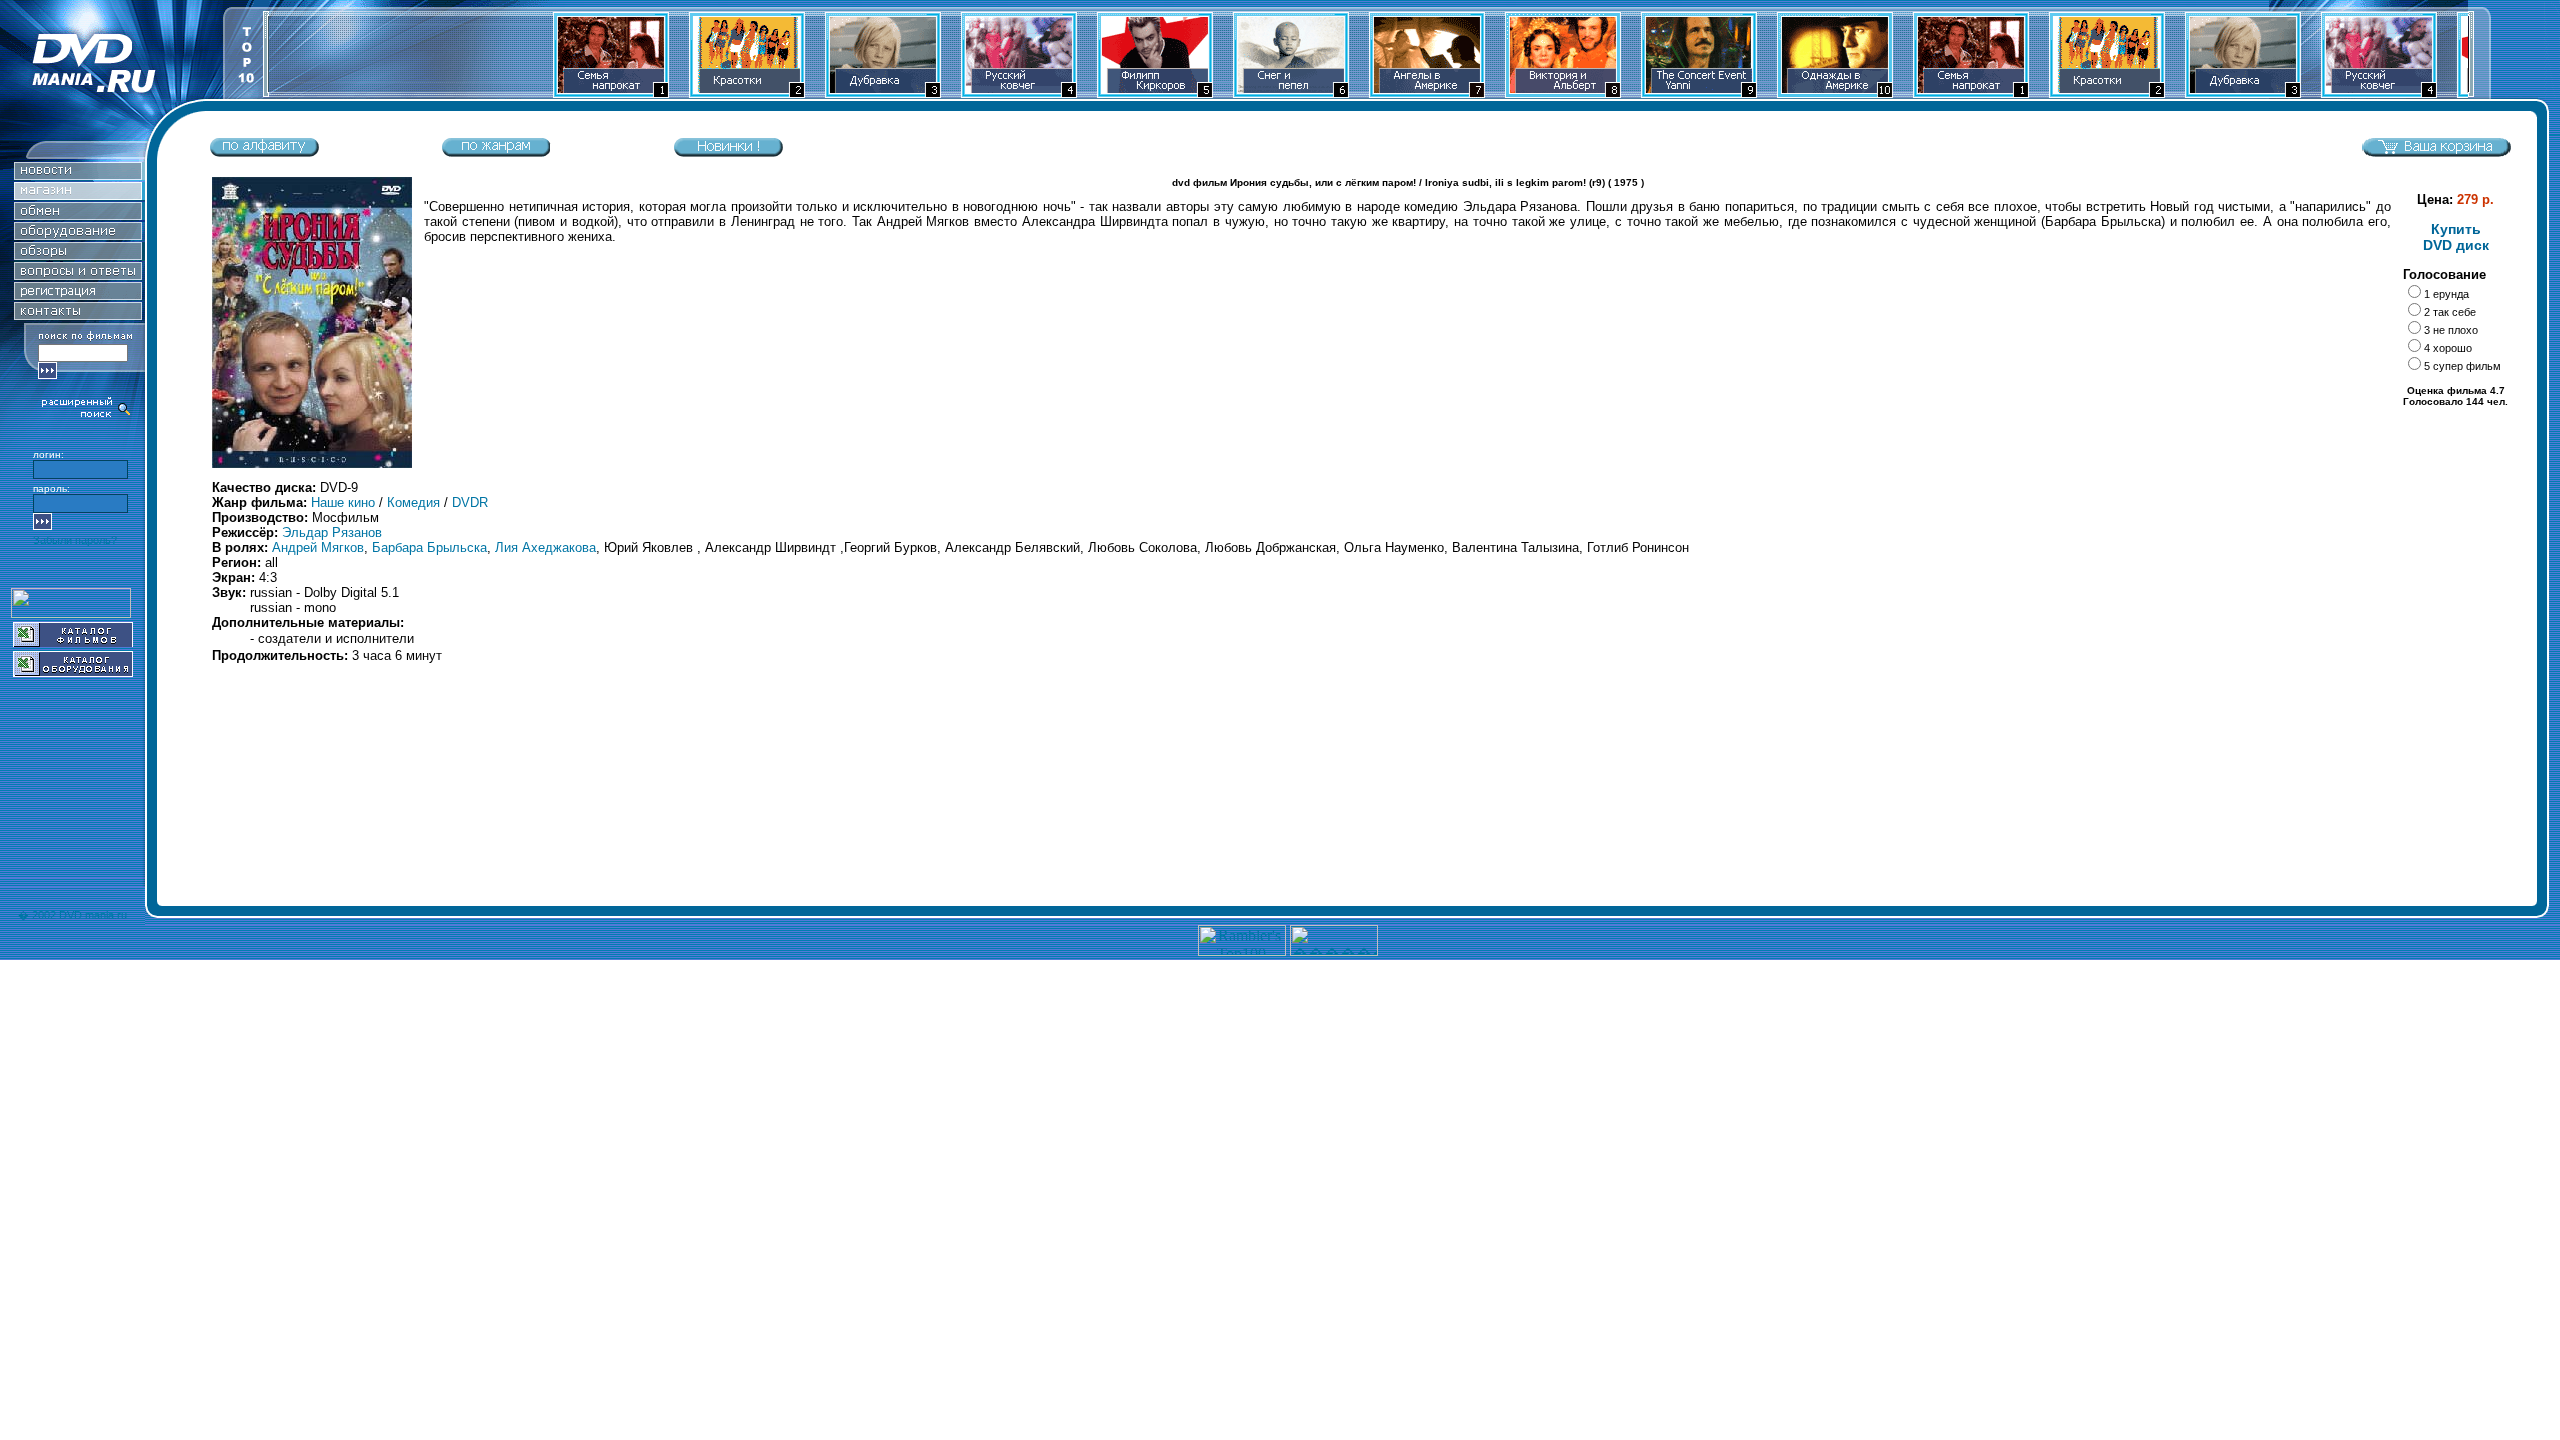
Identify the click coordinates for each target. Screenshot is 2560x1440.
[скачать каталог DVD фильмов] (73, 641)
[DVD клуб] (78, 294)
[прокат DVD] (78, 214)
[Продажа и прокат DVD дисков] (111, 93)
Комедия (413, 502)
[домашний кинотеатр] (78, 234)
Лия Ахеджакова (545, 547)
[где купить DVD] (78, 314)
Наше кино (343, 502)
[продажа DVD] (78, 194)
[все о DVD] (78, 274)
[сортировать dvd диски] (264, 152)
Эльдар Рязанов (332, 532)
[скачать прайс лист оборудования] (73, 671)
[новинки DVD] (78, 174)
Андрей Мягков (318, 547)
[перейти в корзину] (2436, 152)
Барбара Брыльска (429, 547)
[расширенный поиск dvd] (87, 415)
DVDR (470, 502)
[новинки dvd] (728, 152)
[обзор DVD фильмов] (78, 254)
